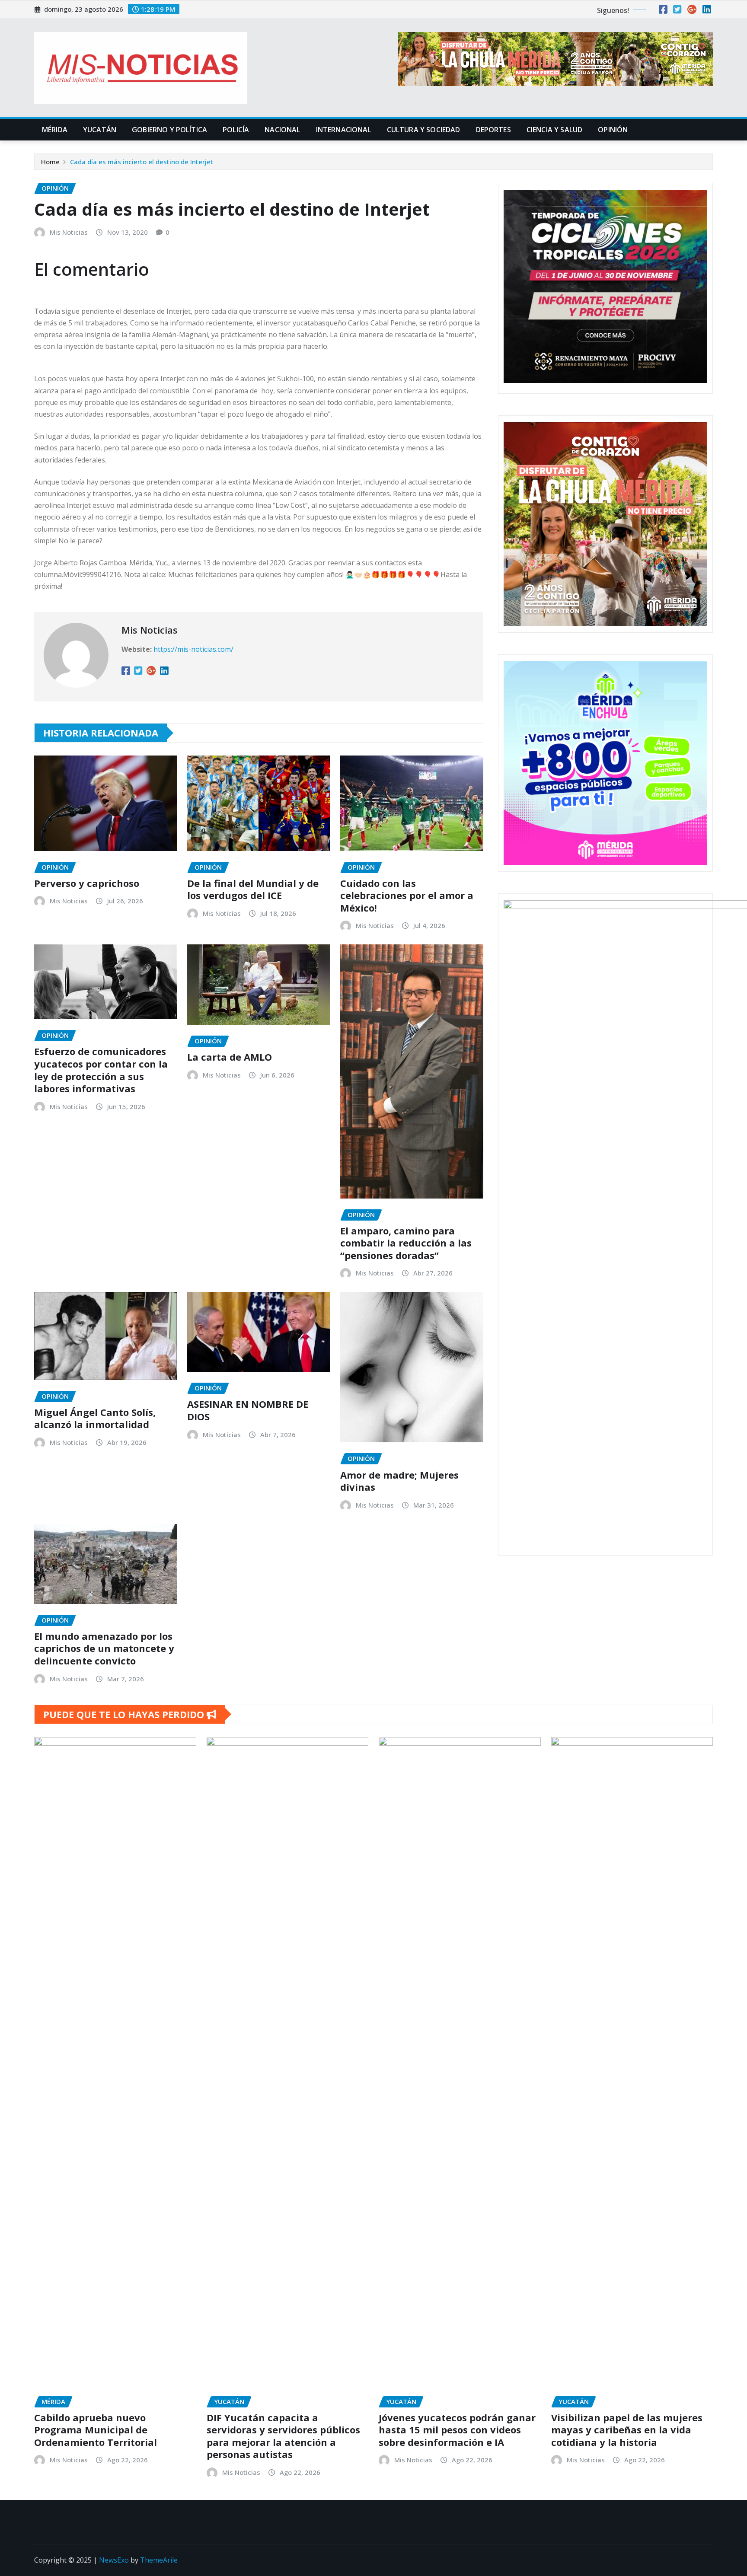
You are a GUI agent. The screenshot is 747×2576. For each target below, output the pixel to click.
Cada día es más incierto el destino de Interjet (142, 162)
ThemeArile (159, 2560)
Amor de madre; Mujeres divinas (399, 1481)
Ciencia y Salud (554, 130)
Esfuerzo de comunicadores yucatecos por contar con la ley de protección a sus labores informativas (101, 1070)
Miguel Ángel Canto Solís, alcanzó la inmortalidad (95, 1418)
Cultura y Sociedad (424, 130)
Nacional (282, 130)
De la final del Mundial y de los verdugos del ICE (253, 889)
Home (50, 162)
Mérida (55, 130)
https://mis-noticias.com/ (193, 649)
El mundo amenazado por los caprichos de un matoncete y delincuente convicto (104, 1648)
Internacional (344, 130)
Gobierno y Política (169, 130)
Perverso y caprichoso (87, 883)
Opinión (613, 130)
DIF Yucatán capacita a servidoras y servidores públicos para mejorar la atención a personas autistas (283, 2436)
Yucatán (100, 130)
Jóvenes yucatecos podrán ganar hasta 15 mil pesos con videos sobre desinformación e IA (457, 2430)
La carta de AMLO (230, 1057)
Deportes (493, 130)
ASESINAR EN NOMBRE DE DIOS (248, 1410)
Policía (236, 130)
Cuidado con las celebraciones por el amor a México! (407, 895)
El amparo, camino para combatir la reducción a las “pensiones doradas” (406, 1243)
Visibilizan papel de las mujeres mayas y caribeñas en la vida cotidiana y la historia (627, 2430)
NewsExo (114, 2560)
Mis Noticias (69, 232)
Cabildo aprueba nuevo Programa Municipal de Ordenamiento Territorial (96, 2430)
